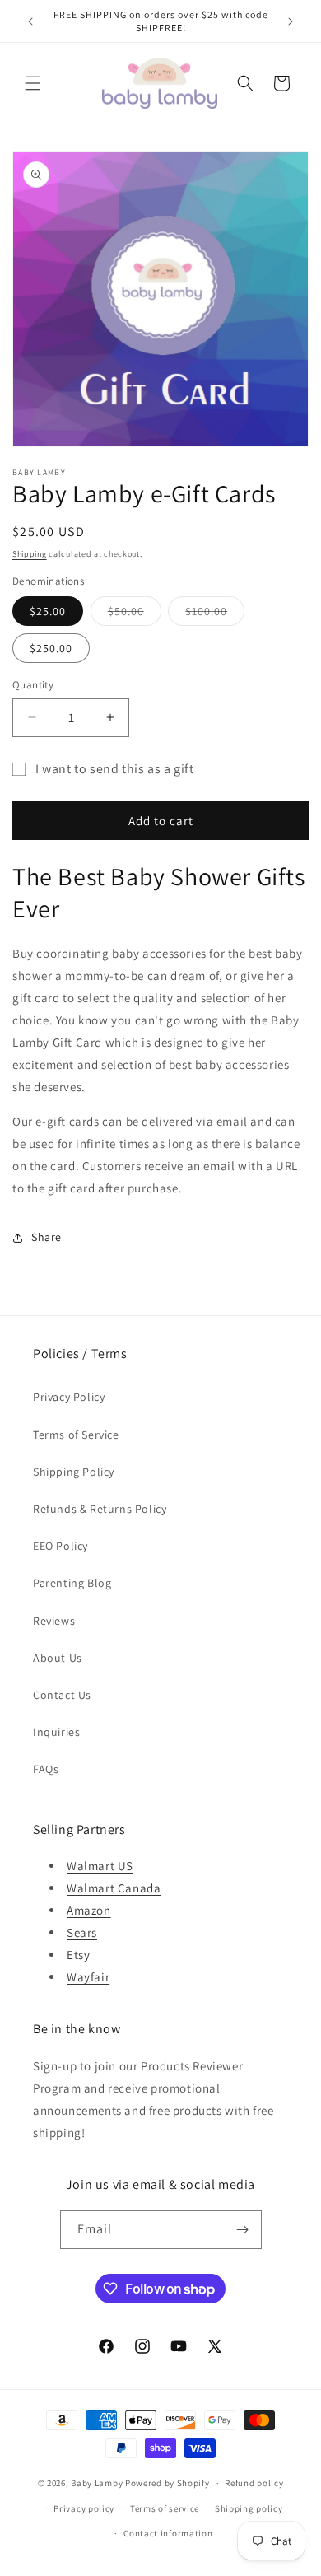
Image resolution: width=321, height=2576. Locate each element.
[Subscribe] (243, 2230)
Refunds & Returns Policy (100, 1509)
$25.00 (48, 611)
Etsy (78, 1955)
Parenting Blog (72, 1583)
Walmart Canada (114, 1888)
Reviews (54, 1621)
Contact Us (62, 1695)
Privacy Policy (69, 1397)
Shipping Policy (74, 1472)
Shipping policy (249, 2508)
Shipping (30, 554)
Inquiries (56, 1732)
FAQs (46, 1769)
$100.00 (215, 614)
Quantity (33, 685)
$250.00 (51, 648)
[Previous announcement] (30, 21)
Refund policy (254, 2483)
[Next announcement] (291, 21)
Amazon (89, 1910)
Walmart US (100, 1866)
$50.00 (135, 614)
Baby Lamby (97, 2483)
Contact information (168, 2533)
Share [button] (47, 1237)
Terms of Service (76, 1435)
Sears (82, 1932)
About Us (58, 1658)
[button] (33, 83)
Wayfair (88, 1977)
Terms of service (165, 2508)
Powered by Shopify (167, 2483)
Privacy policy (84, 2508)
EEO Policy (60, 1546)
